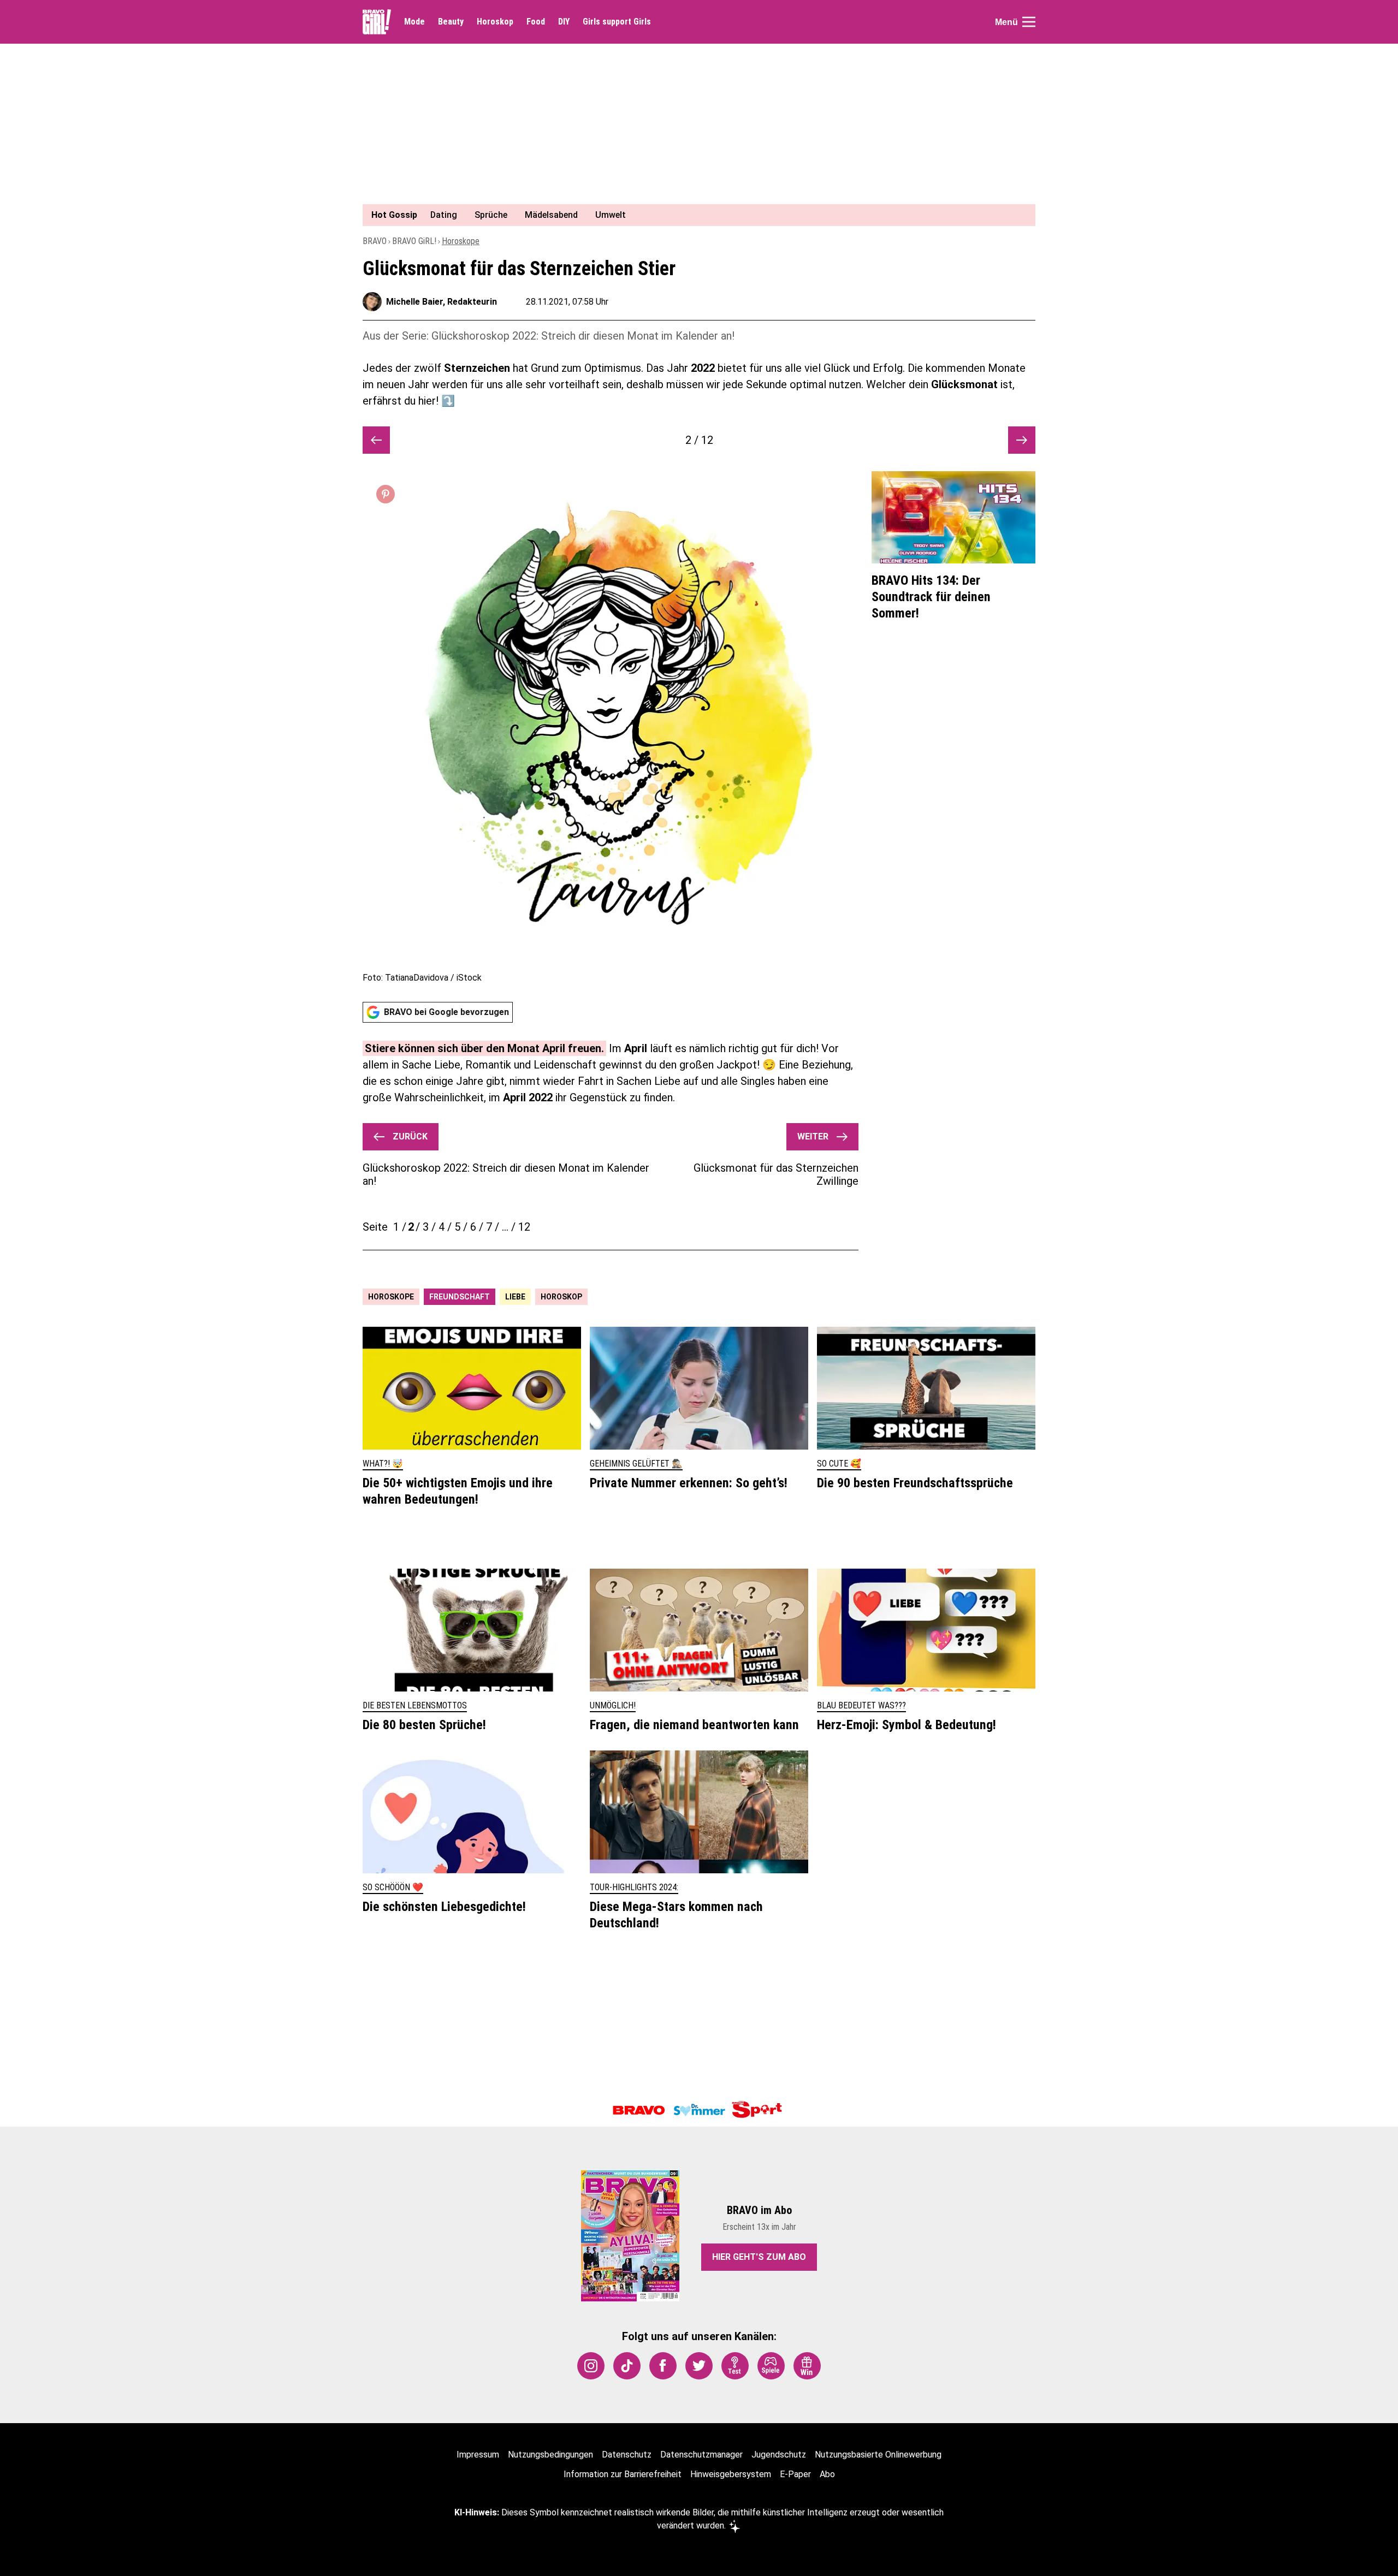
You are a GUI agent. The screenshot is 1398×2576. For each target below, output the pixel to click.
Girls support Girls (617, 22)
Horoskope (461, 241)
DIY (564, 22)
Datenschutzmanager (701, 2455)
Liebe (515, 1297)
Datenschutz (627, 2455)
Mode (414, 22)
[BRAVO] (639, 2110)
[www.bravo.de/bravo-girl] (377, 22)
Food (536, 22)
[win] (807, 2366)
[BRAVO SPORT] (759, 2110)
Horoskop (495, 22)
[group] (692, 215)
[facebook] (663, 2366)
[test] (735, 2366)
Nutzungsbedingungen (550, 2455)
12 (524, 1227)
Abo (827, 2474)
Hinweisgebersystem (731, 2474)
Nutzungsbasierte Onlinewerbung (878, 2455)
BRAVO (375, 241)
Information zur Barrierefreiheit (623, 2474)
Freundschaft (460, 1297)
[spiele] (771, 2366)
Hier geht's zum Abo (759, 2257)
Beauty (451, 22)
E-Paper (795, 2474)
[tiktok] (627, 2366)
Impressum (478, 2455)
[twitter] (699, 2366)
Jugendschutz (779, 2455)
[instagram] (591, 2366)
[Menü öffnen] (1029, 22)
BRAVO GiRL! (414, 241)
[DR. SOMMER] (699, 2110)
